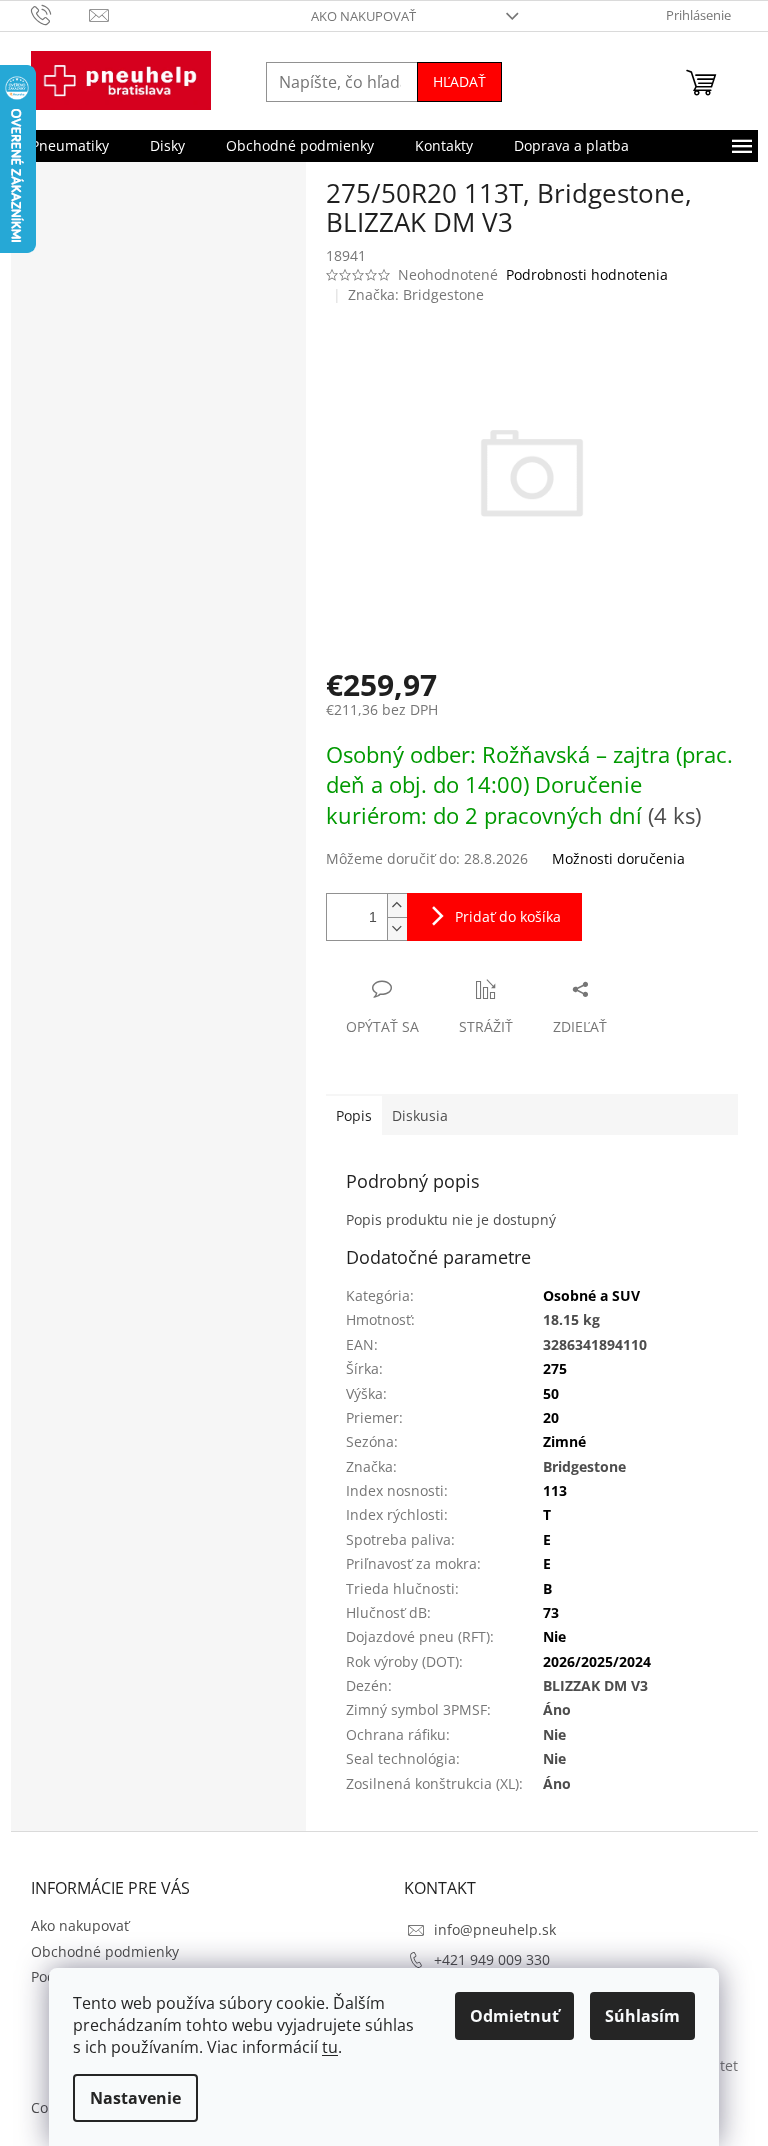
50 (551, 1393)
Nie (554, 1636)
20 (551, 1417)
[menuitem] (70, 146)
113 (555, 1490)
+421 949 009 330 (492, 1959)
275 (555, 1368)
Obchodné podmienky (105, 1951)
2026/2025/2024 (597, 1661)
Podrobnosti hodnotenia (587, 274)
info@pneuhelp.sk (495, 1929)
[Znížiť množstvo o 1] (397, 928)
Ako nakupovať (363, 16)
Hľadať (459, 81)
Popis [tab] (354, 1115)
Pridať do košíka (508, 916)
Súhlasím (642, 2016)
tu (330, 2047)
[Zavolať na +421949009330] (60, 14)
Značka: (416, 294)
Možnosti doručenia (618, 858)
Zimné (564, 1441)
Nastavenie (135, 2098)
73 (551, 1612)
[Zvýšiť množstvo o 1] (397, 905)
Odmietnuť (514, 2016)
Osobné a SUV (591, 1295)
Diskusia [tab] (420, 1115)
